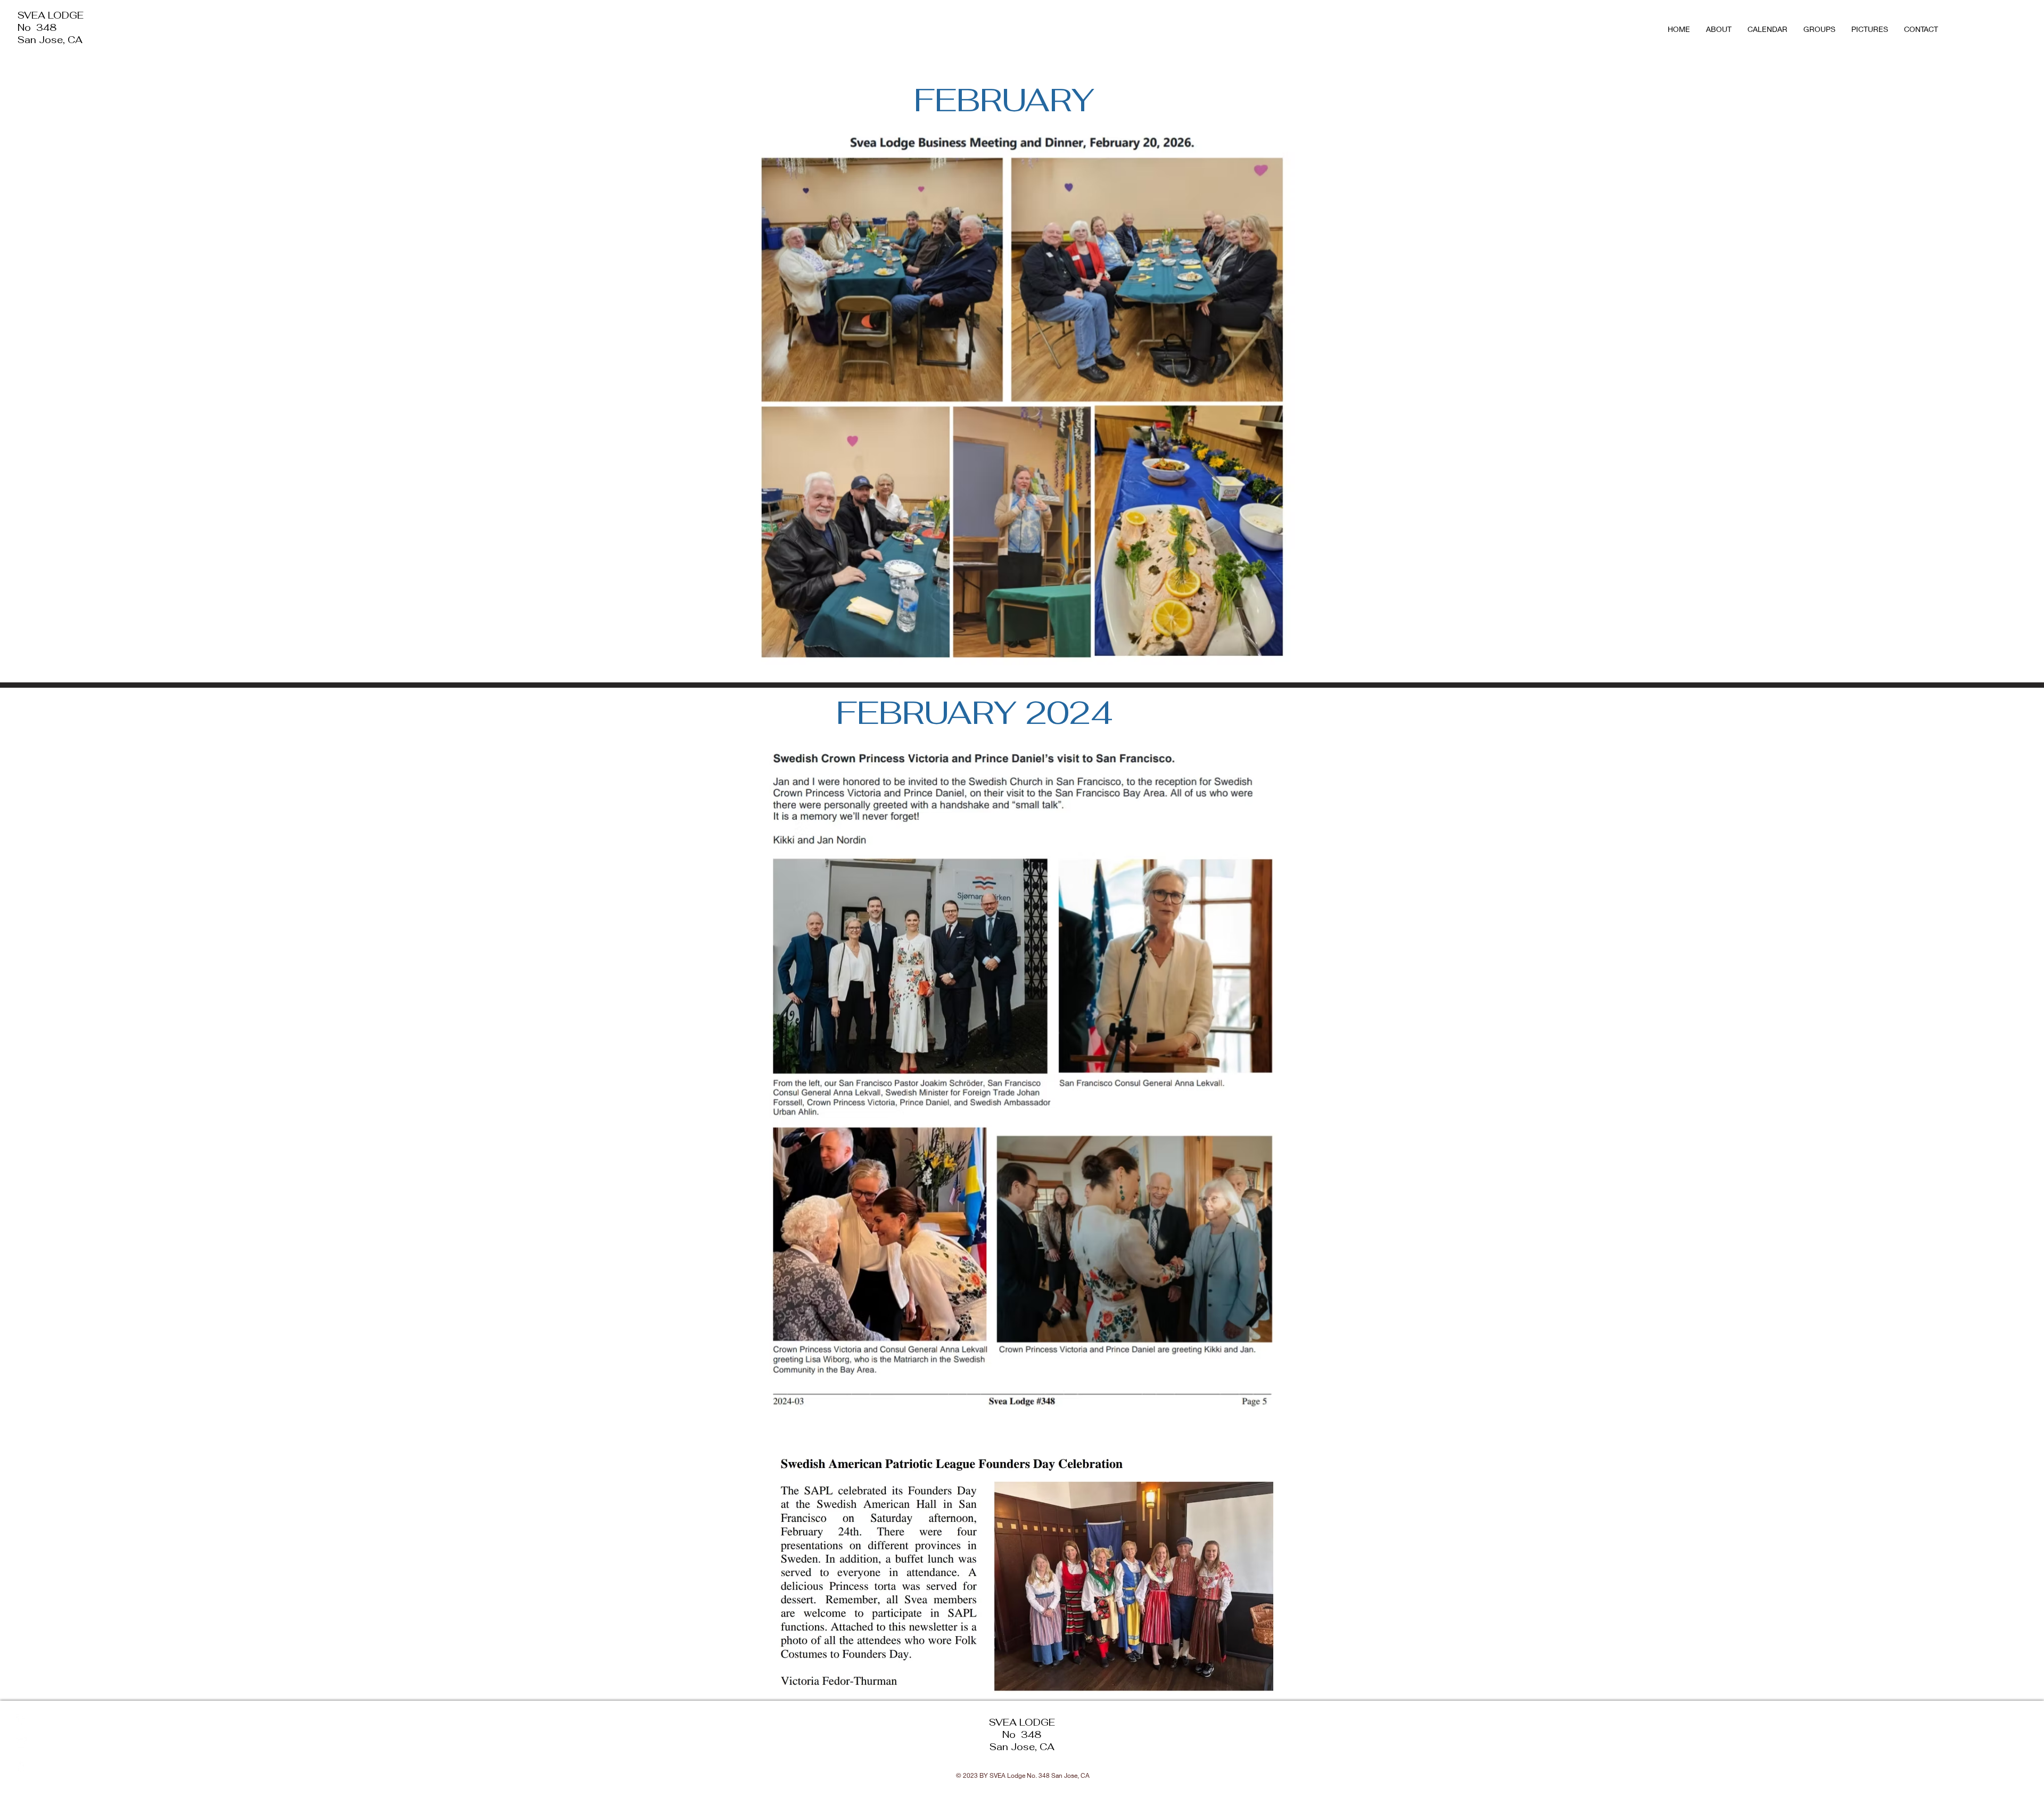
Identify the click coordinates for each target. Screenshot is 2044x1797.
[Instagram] (21, 1743)
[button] (1819, 29)
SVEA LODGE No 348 (51, 21)
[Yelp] (21, 1766)
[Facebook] (21, 1719)
